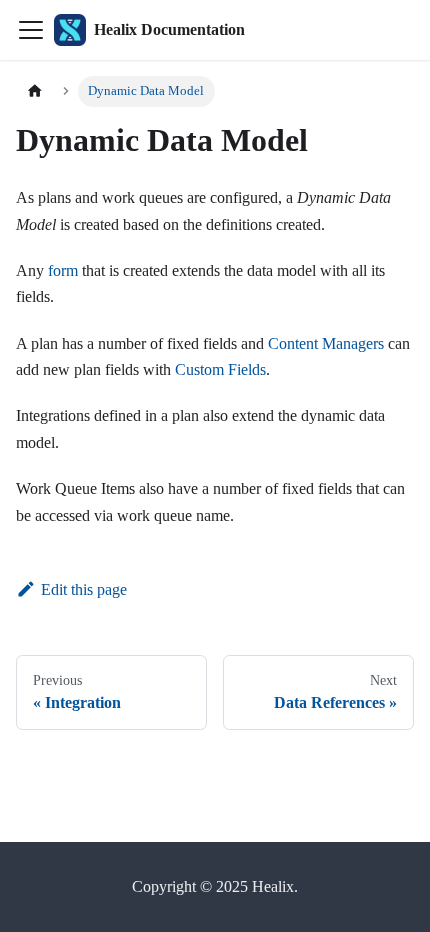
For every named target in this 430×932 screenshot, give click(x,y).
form (63, 270)
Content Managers (326, 343)
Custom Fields (220, 369)
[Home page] (35, 91)
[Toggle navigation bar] (31, 30)
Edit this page (84, 589)
